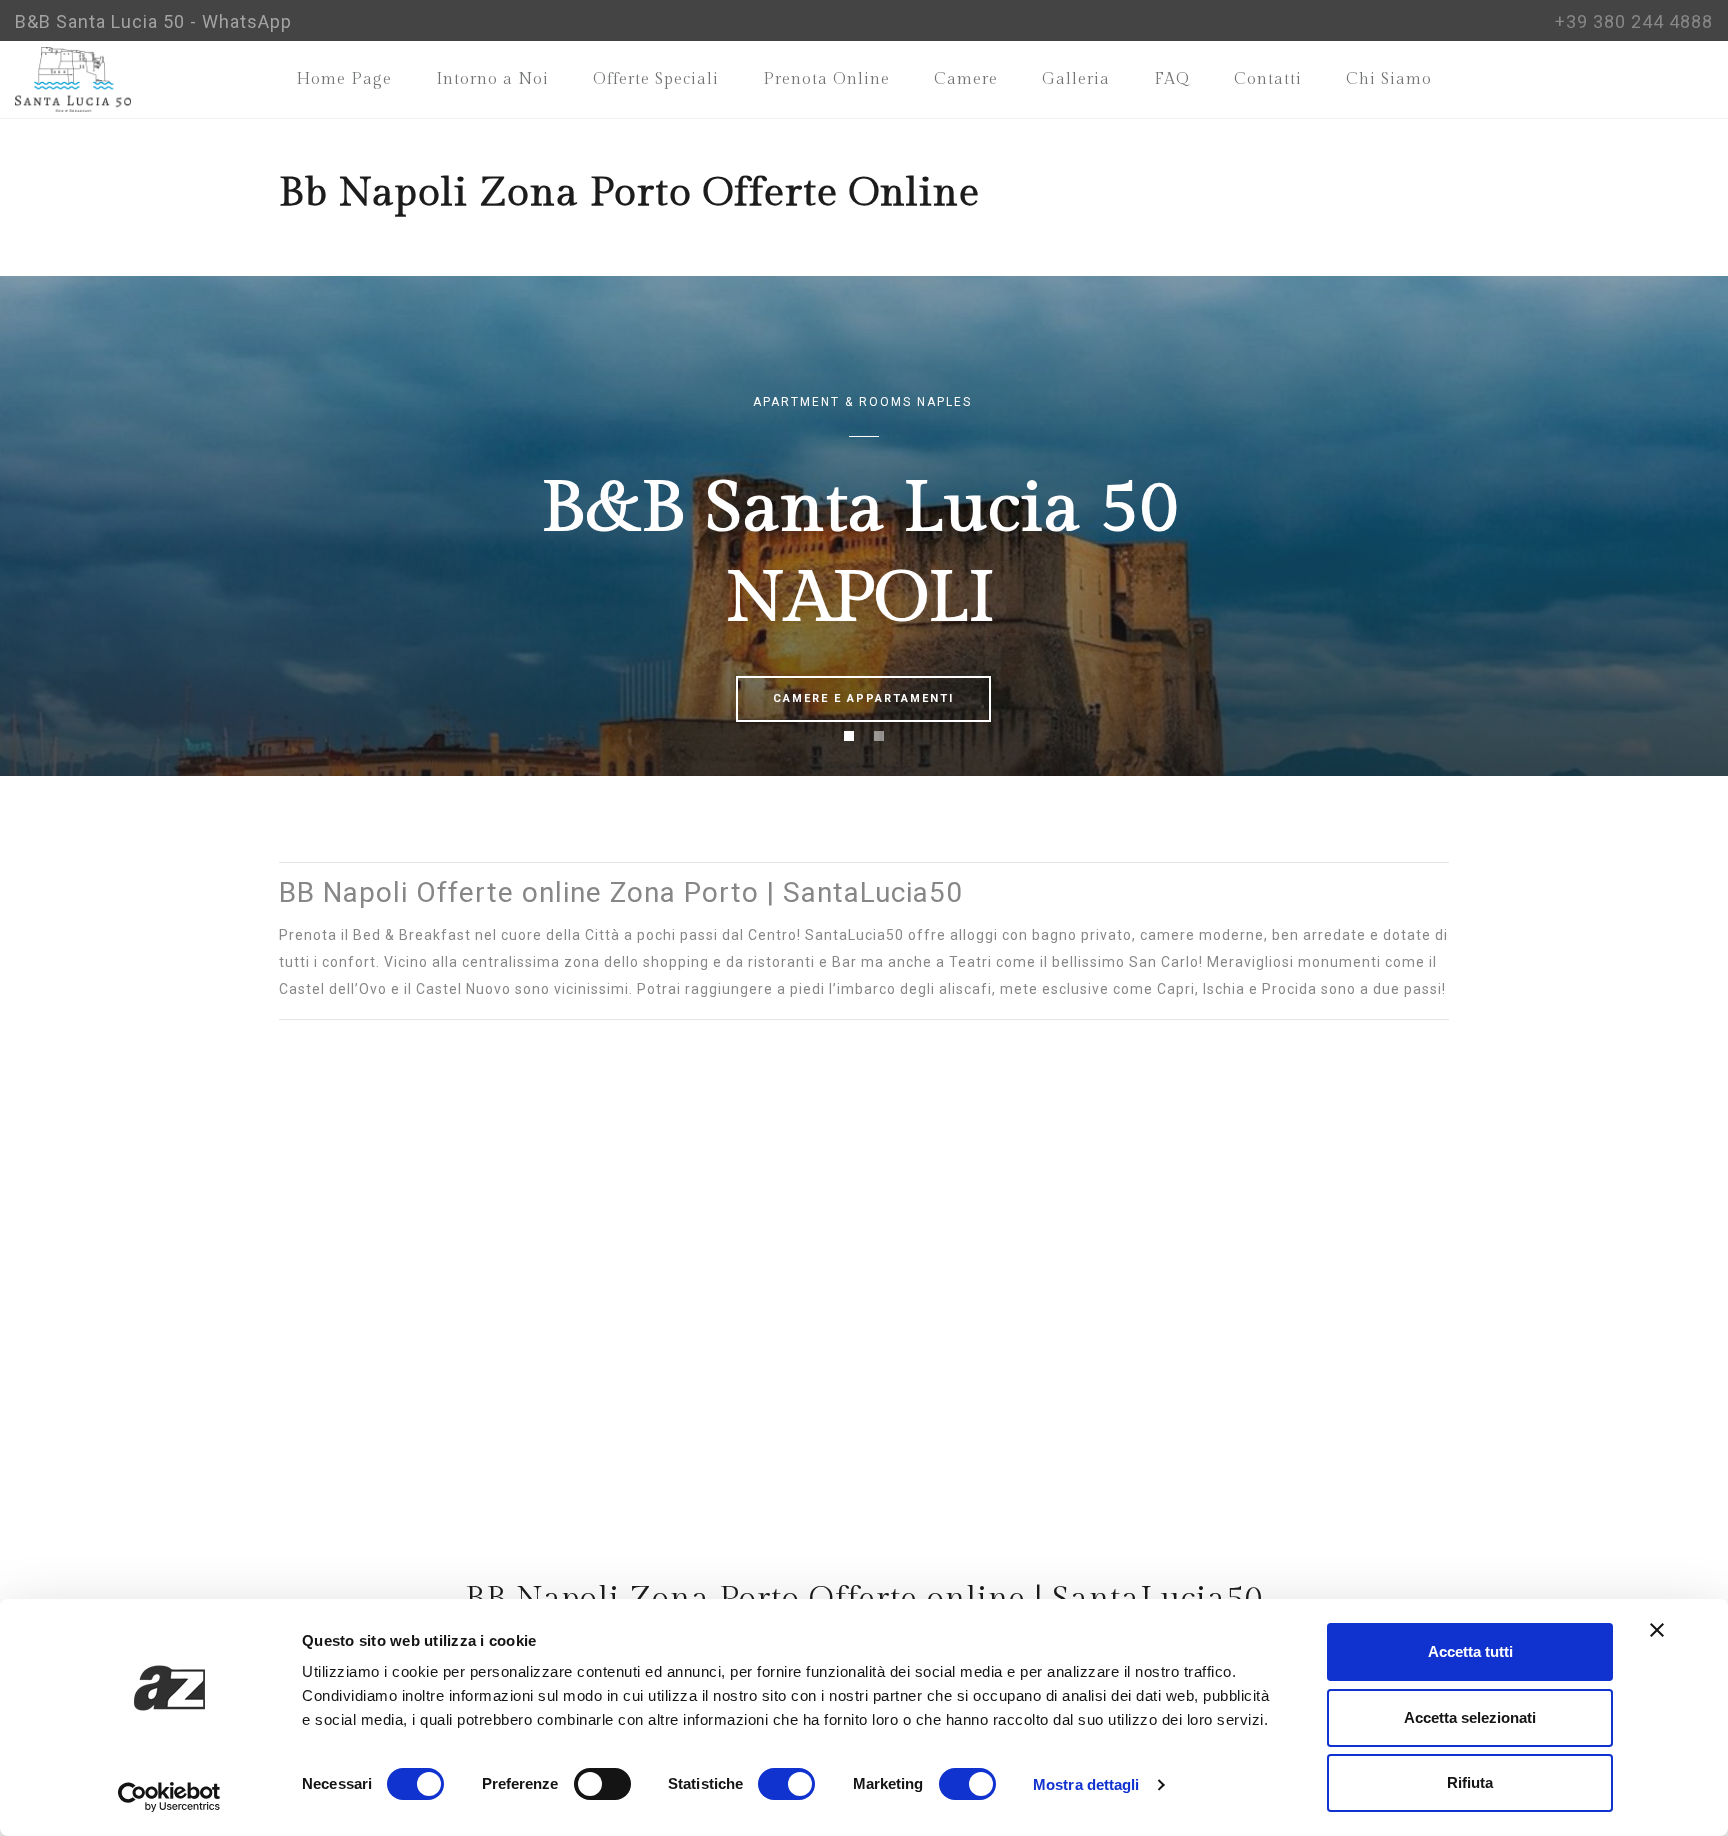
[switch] (602, 1784)
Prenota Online (826, 79)
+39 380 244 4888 (1634, 21)
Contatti (1268, 79)
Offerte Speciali (656, 79)
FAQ (1172, 79)
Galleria (1076, 79)
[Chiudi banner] (1657, 1630)
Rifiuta (1470, 1782)
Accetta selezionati (1470, 1717)
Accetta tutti (1470, 1651)
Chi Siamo (1389, 79)
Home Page (344, 79)
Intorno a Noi (492, 79)
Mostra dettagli (1086, 1784)
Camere (966, 79)
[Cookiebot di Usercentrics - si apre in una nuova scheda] (169, 1797)
